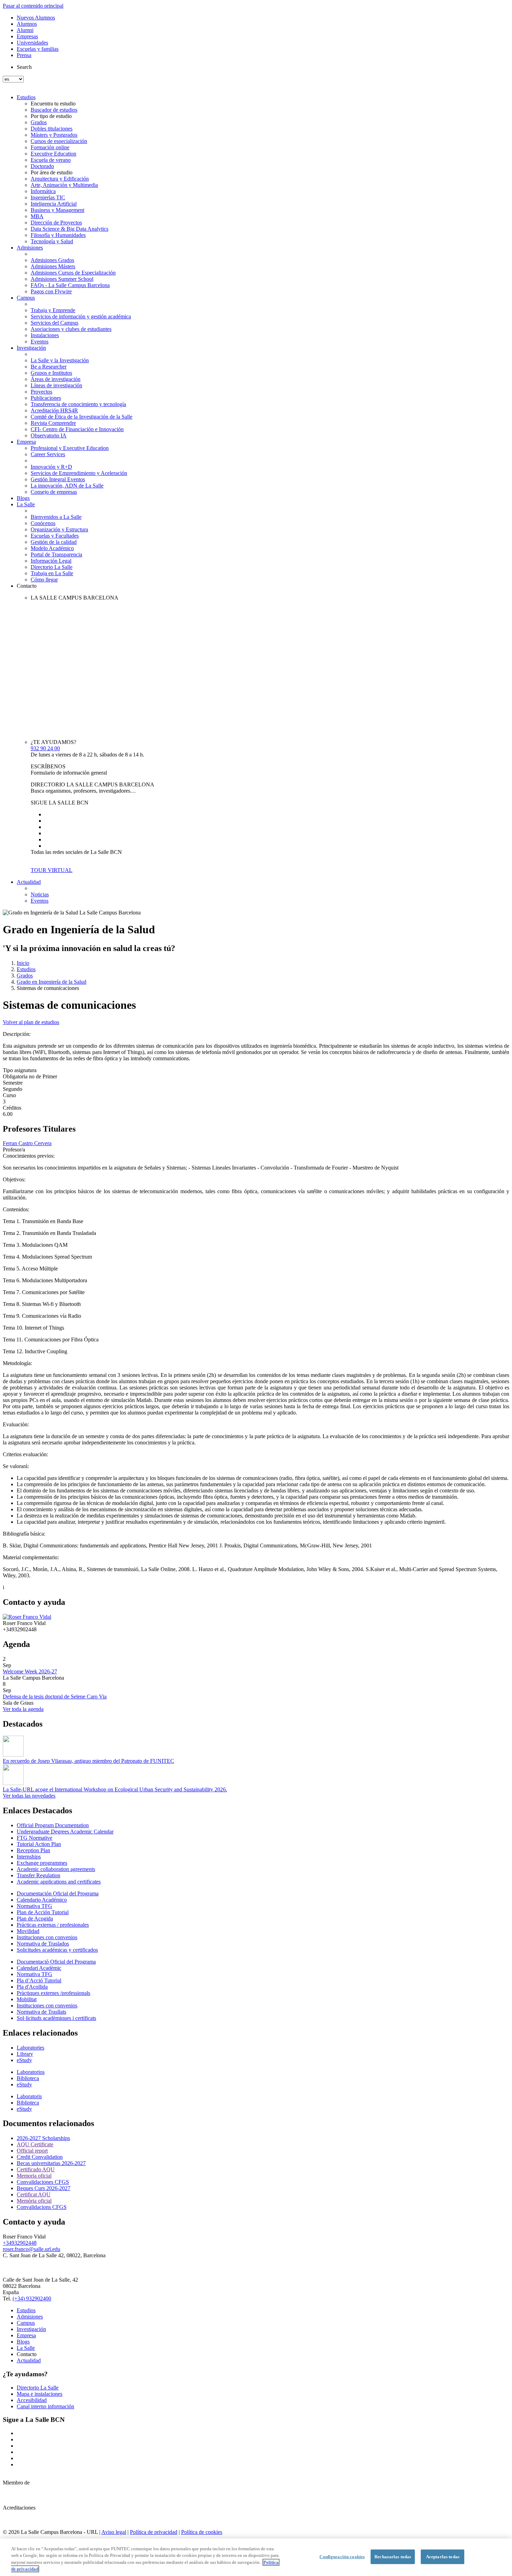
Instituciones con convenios (47, 1937)
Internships (29, 1857)
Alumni (25, 30)
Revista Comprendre (53, 423)
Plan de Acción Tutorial (43, 1912)
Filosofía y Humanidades (58, 235)
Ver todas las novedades (29, 1796)
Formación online (50, 147)
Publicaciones (46, 398)
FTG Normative (34, 1838)
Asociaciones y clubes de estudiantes (71, 329)
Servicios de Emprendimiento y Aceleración (79, 473)
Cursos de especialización (59, 141)
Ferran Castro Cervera (27, 1143)
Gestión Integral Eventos (58, 479)
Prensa (24, 55)
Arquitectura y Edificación (60, 179)
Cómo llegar (44, 580)
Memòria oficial (34, 2201)
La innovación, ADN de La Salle (67, 486)
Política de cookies (202, 2532)
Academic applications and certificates (59, 1882)
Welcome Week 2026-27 (30, 1671)
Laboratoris (29, 2096)
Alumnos (27, 24)
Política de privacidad (154, 2532)
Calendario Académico (42, 1900)
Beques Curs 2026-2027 (44, 2188)
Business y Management (57, 210)
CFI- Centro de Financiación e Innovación (77, 429)
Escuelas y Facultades (55, 536)
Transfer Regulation (38, 1875)
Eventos (40, 342)
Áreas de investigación (56, 379)
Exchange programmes (42, 1863)
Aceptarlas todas (443, 2557)
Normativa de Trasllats (41, 2012)
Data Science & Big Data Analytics (69, 229)
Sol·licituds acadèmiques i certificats (56, 2018)
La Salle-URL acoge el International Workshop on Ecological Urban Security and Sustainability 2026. (115, 1789)
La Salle (26, 504)
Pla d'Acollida (32, 1987)
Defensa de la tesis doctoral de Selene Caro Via (55, 1697)
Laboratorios (31, 2072)
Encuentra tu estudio (53, 104)
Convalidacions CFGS (42, 2207)
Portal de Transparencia (56, 554)
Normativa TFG (34, 1906)
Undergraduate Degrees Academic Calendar (65, 1832)
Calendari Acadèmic (39, 1968)
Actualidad (29, 882)
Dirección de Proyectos (56, 223)
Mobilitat (27, 1999)
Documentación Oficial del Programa (58, 1893)
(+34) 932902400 (32, 2298)
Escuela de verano (51, 160)
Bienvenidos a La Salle (56, 517)
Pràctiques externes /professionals (53, 1993)
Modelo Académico (52, 548)
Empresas (27, 36)
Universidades (32, 43)
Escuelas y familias (38, 49)
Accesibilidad (32, 2400)
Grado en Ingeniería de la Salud (52, 982)
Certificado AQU (36, 2169)
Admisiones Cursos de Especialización (73, 273)
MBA (37, 216)
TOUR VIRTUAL (52, 870)
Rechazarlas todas (393, 2557)
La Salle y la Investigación (60, 360)
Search (24, 67)
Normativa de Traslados (43, 1944)
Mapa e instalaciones (40, 2394)
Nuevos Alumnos (36, 18)
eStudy (24, 2060)
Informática (43, 191)
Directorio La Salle (52, 567)
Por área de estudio (52, 172)
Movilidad (28, 1931)
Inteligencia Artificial (54, 204)
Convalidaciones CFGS (43, 2182)
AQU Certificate (35, 2144)
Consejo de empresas (54, 492)
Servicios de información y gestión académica (81, 316)
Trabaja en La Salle (52, 573)
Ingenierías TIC (48, 197)
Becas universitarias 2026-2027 (51, 2163)
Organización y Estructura (59, 529)
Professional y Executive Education (70, 448)
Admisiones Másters (53, 266)
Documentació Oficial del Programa (56, 1962)
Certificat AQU (34, 2194)
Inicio (23, 963)
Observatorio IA (49, 435)
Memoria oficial (34, 2176)
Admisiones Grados (52, 260)
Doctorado (42, 166)
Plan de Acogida (35, 1919)
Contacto (27, 586)
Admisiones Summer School (62, 279)
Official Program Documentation (53, 1825)
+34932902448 (20, 2243)
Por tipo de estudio (51, 116)
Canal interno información (45, 2406)
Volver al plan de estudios (31, 1022)
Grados (39, 122)
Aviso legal (114, 2532)
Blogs (23, 498)
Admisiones (30, 248)
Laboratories (30, 2048)
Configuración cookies (342, 2557)
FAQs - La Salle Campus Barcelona (70, 285)
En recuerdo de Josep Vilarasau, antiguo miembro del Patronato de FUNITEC (88, 1761)
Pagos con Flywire (51, 291)
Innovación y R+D (51, 467)
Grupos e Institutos (51, 373)
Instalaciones (45, 335)
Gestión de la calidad (54, 542)
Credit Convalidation (40, 2157)
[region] (256, 2557)
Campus (26, 298)
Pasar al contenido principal (33, 6)
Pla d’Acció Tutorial (39, 1980)
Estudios (26, 97)
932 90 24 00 (45, 748)
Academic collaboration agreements (56, 1869)
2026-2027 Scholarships (43, 2138)
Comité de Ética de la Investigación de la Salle (82, 417)
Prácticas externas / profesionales (53, 1925)
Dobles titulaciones (52, 129)
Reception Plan (33, 1850)
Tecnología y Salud (52, 241)
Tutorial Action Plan (39, 1844)
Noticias (40, 894)
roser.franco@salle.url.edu (32, 2249)
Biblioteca (28, 2078)
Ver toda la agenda (23, 1709)
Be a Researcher (49, 367)
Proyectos (41, 392)
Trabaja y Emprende (53, 310)
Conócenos (43, 523)
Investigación (31, 348)
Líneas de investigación (56, 385)
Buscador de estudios (54, 110)
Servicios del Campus (55, 323)
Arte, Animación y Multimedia (64, 185)
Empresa (26, 442)
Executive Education (53, 154)
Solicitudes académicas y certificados (57, 1950)
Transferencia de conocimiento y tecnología (78, 404)
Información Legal (51, 561)
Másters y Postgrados (54, 135)
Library (25, 2054)
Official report (32, 2151)
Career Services (48, 454)
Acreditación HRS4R (54, 410)
